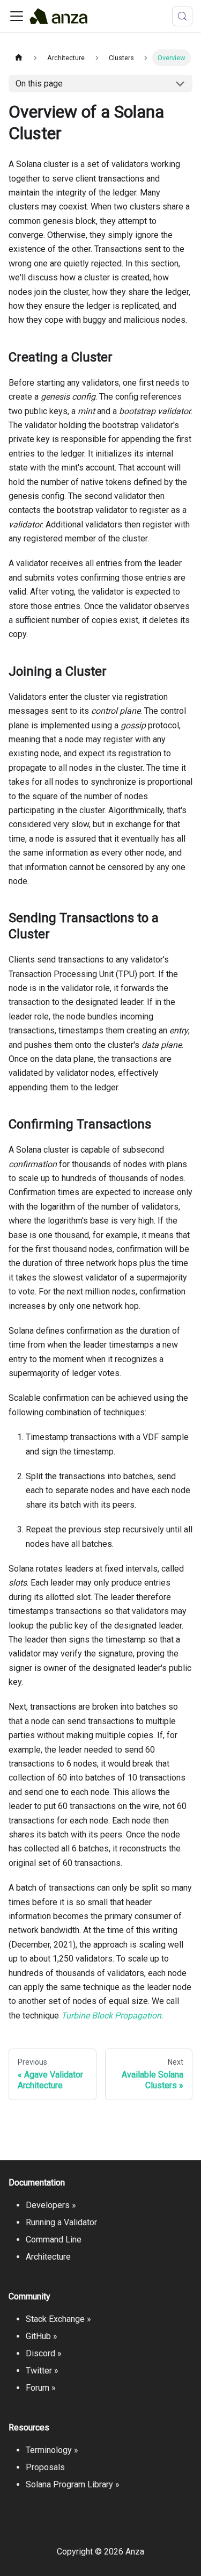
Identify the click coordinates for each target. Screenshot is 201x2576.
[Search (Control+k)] (182, 16)
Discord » (44, 2353)
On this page (39, 84)
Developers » (51, 2205)
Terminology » (52, 2450)
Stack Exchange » (58, 2319)
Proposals (45, 2467)
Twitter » (42, 2371)
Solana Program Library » (73, 2484)
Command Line (54, 2239)
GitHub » (42, 2336)
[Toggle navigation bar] (17, 16)
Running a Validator (61, 2222)
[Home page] (19, 58)
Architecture (48, 2257)
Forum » (41, 2388)
